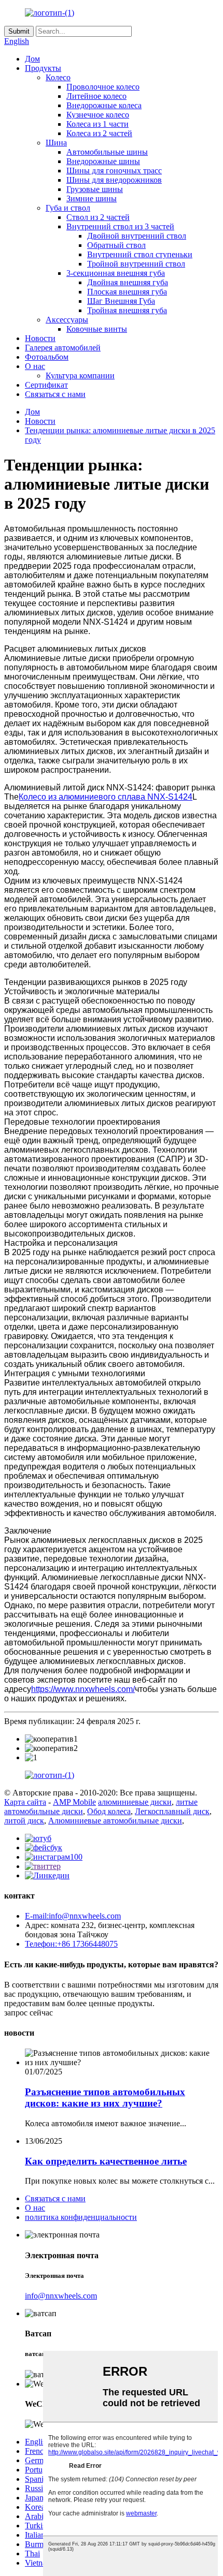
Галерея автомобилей (63, 348)
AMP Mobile (74, 1802)
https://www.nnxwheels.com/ (83, 1689)
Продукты (43, 68)
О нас (35, 366)
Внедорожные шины (103, 161)
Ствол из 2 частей (98, 217)
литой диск (24, 1821)
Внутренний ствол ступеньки (140, 254)
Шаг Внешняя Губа (121, 301)
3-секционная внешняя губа (116, 273)
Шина (56, 143)
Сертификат (46, 385)
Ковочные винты (97, 329)
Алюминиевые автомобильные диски (115, 1821)
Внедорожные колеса (104, 105)
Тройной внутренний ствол (136, 264)
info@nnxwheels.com (61, 2296)
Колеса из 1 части (97, 124)
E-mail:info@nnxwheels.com (73, 1916)
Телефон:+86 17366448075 (71, 1944)
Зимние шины (92, 198)
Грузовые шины (95, 189)
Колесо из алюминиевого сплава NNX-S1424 (106, 797)
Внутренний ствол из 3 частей (120, 226)
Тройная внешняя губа (127, 310)
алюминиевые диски (135, 1802)
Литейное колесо (96, 96)
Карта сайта (25, 1802)
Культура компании (80, 376)
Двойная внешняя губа (128, 282)
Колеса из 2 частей (99, 133)
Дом (32, 59)
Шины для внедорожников (114, 180)
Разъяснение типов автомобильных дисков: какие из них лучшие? (105, 2097)
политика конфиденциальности (81, 2217)
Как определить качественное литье (106, 2161)
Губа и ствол (68, 208)
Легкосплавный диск (172, 1811)
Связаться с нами (55, 394)
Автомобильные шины (107, 152)
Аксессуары (67, 320)
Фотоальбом (47, 357)
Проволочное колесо (103, 87)
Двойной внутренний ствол (137, 236)
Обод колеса (109, 1811)
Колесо (58, 77)
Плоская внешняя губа (127, 292)
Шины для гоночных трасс (114, 171)
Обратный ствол (116, 245)
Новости (40, 338)
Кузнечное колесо (98, 115)
